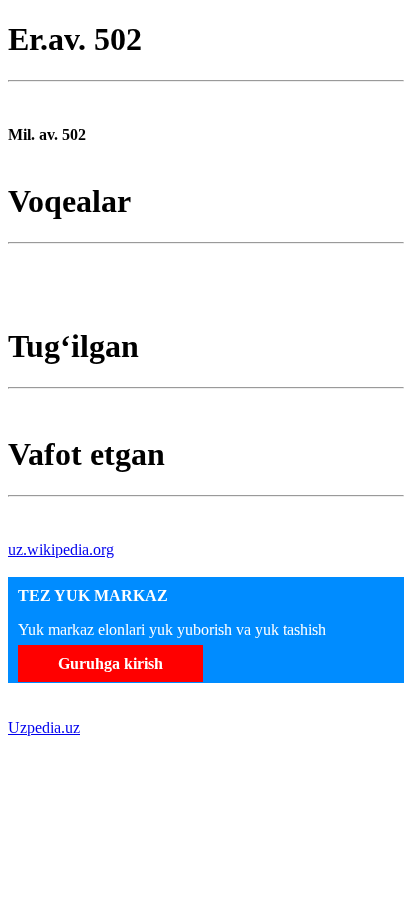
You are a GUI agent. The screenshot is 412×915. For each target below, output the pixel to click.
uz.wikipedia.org (61, 549)
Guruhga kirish (110, 663)
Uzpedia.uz (44, 727)
